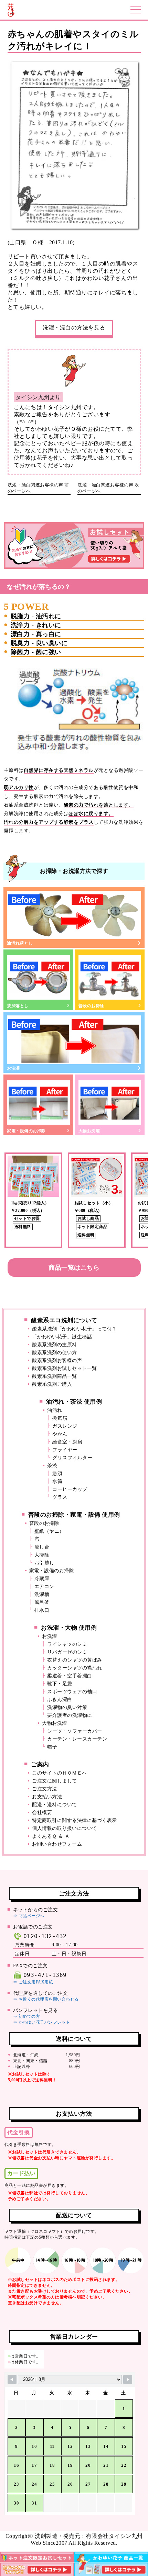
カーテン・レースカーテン (77, 1739)
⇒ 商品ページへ (29, 1916)
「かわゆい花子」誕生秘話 (62, 1337)
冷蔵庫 (42, 1579)
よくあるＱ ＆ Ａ (51, 1836)
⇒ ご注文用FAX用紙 (33, 1982)
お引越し (44, 1563)
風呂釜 (42, 1602)
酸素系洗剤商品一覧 (55, 1376)
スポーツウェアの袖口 (72, 1692)
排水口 (42, 1610)
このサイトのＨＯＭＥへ (60, 1773)
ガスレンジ (65, 1426)
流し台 (42, 1547)
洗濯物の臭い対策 (67, 1707)
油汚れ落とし (20, 943)
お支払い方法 (47, 1797)
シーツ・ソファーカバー (75, 1731)
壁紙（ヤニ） (49, 1531)
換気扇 (60, 1418)
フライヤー (65, 1450)
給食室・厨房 (67, 1442)
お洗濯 (13, 1068)
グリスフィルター (72, 1458)
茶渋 (52, 1466)
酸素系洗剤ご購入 (52, 1384)
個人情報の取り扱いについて (65, 1828)
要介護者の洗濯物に (70, 1715)
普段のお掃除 (91, 1006)
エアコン (44, 1587)
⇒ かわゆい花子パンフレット (42, 2022)
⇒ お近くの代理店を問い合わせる (46, 1999)
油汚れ (55, 1410)
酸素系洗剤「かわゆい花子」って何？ (75, 1329)
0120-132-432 (45, 1936)
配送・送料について (55, 1805)
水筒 (57, 1481)
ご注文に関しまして (55, 1781)
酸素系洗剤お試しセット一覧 (65, 1368)
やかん (60, 1434)
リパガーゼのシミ (67, 1652)
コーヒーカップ (70, 1489)
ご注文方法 (45, 1789)
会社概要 (42, 1813)
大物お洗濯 (89, 1131)
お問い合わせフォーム (57, 1844)
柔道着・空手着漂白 (70, 1676)
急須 (57, 1473)
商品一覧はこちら (74, 1268)
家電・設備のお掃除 (26, 1131)
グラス (60, 1497)
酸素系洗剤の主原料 (55, 1345)
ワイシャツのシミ (67, 1644)
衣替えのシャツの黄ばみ (75, 1660)
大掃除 (42, 1555)
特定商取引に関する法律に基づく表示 (75, 1820)
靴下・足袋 (60, 1684)
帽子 (52, 1747)
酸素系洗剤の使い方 (55, 1353)
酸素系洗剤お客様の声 (57, 1360)
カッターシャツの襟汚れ (75, 1668)
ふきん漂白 (60, 1700)
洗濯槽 (42, 1594)
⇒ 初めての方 (27, 2016)
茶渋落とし (18, 1006)
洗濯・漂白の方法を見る (74, 328)
